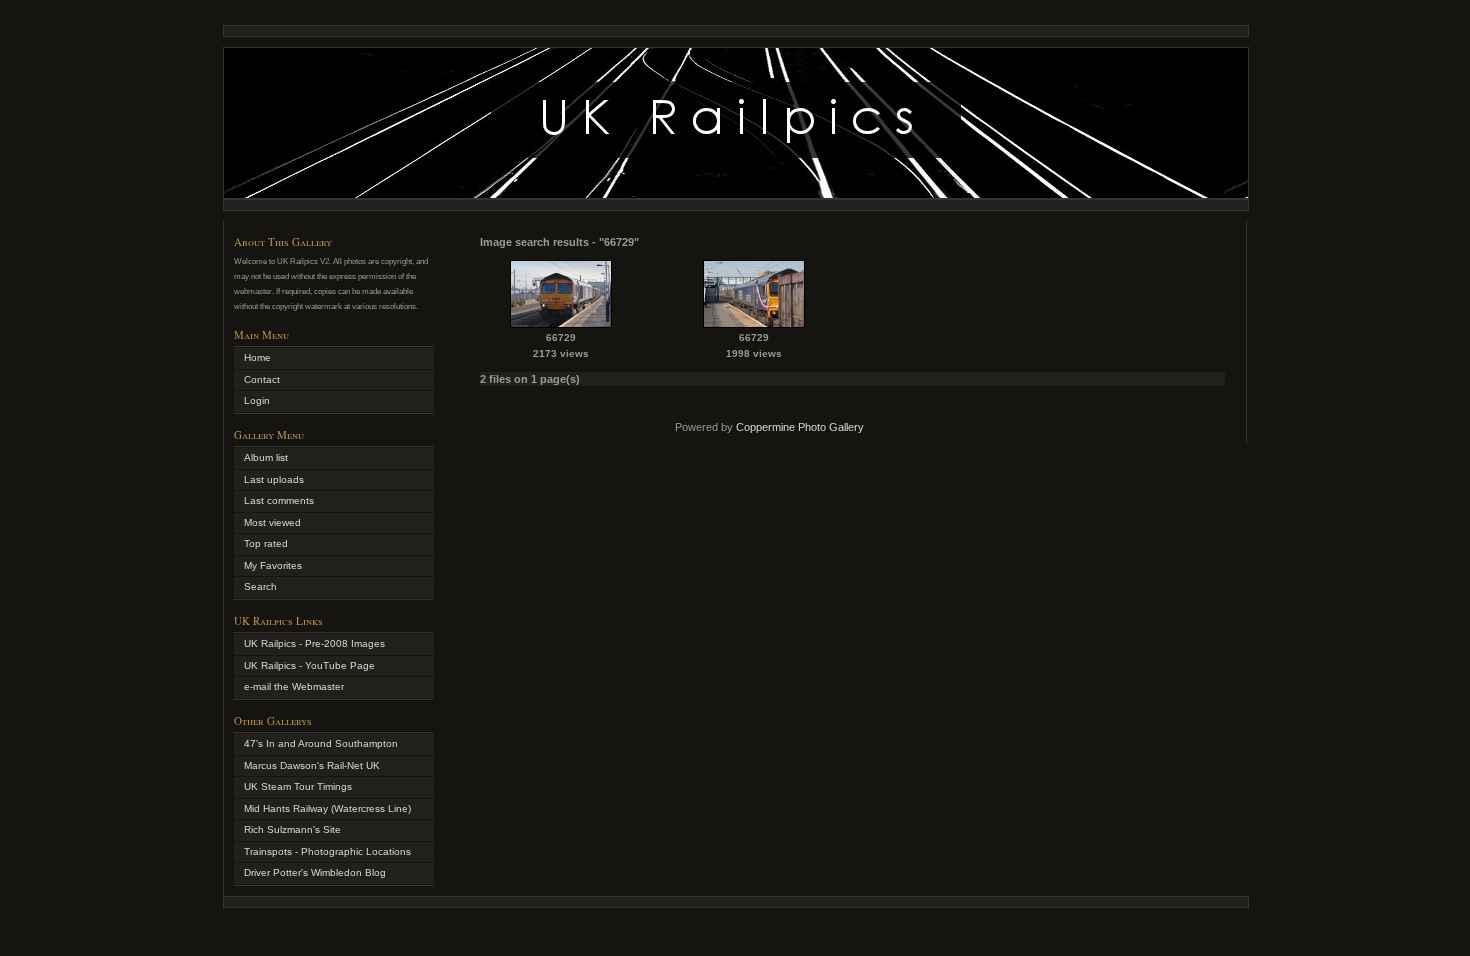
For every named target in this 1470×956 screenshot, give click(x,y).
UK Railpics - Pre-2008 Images (314, 643)
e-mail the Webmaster (294, 686)
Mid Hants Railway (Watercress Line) (327, 808)
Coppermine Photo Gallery (800, 427)
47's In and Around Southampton (321, 743)
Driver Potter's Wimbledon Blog (315, 872)
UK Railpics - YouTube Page (309, 665)
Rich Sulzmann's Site (292, 829)
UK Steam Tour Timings (298, 786)
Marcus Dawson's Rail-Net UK (312, 765)
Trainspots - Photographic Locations (327, 851)
